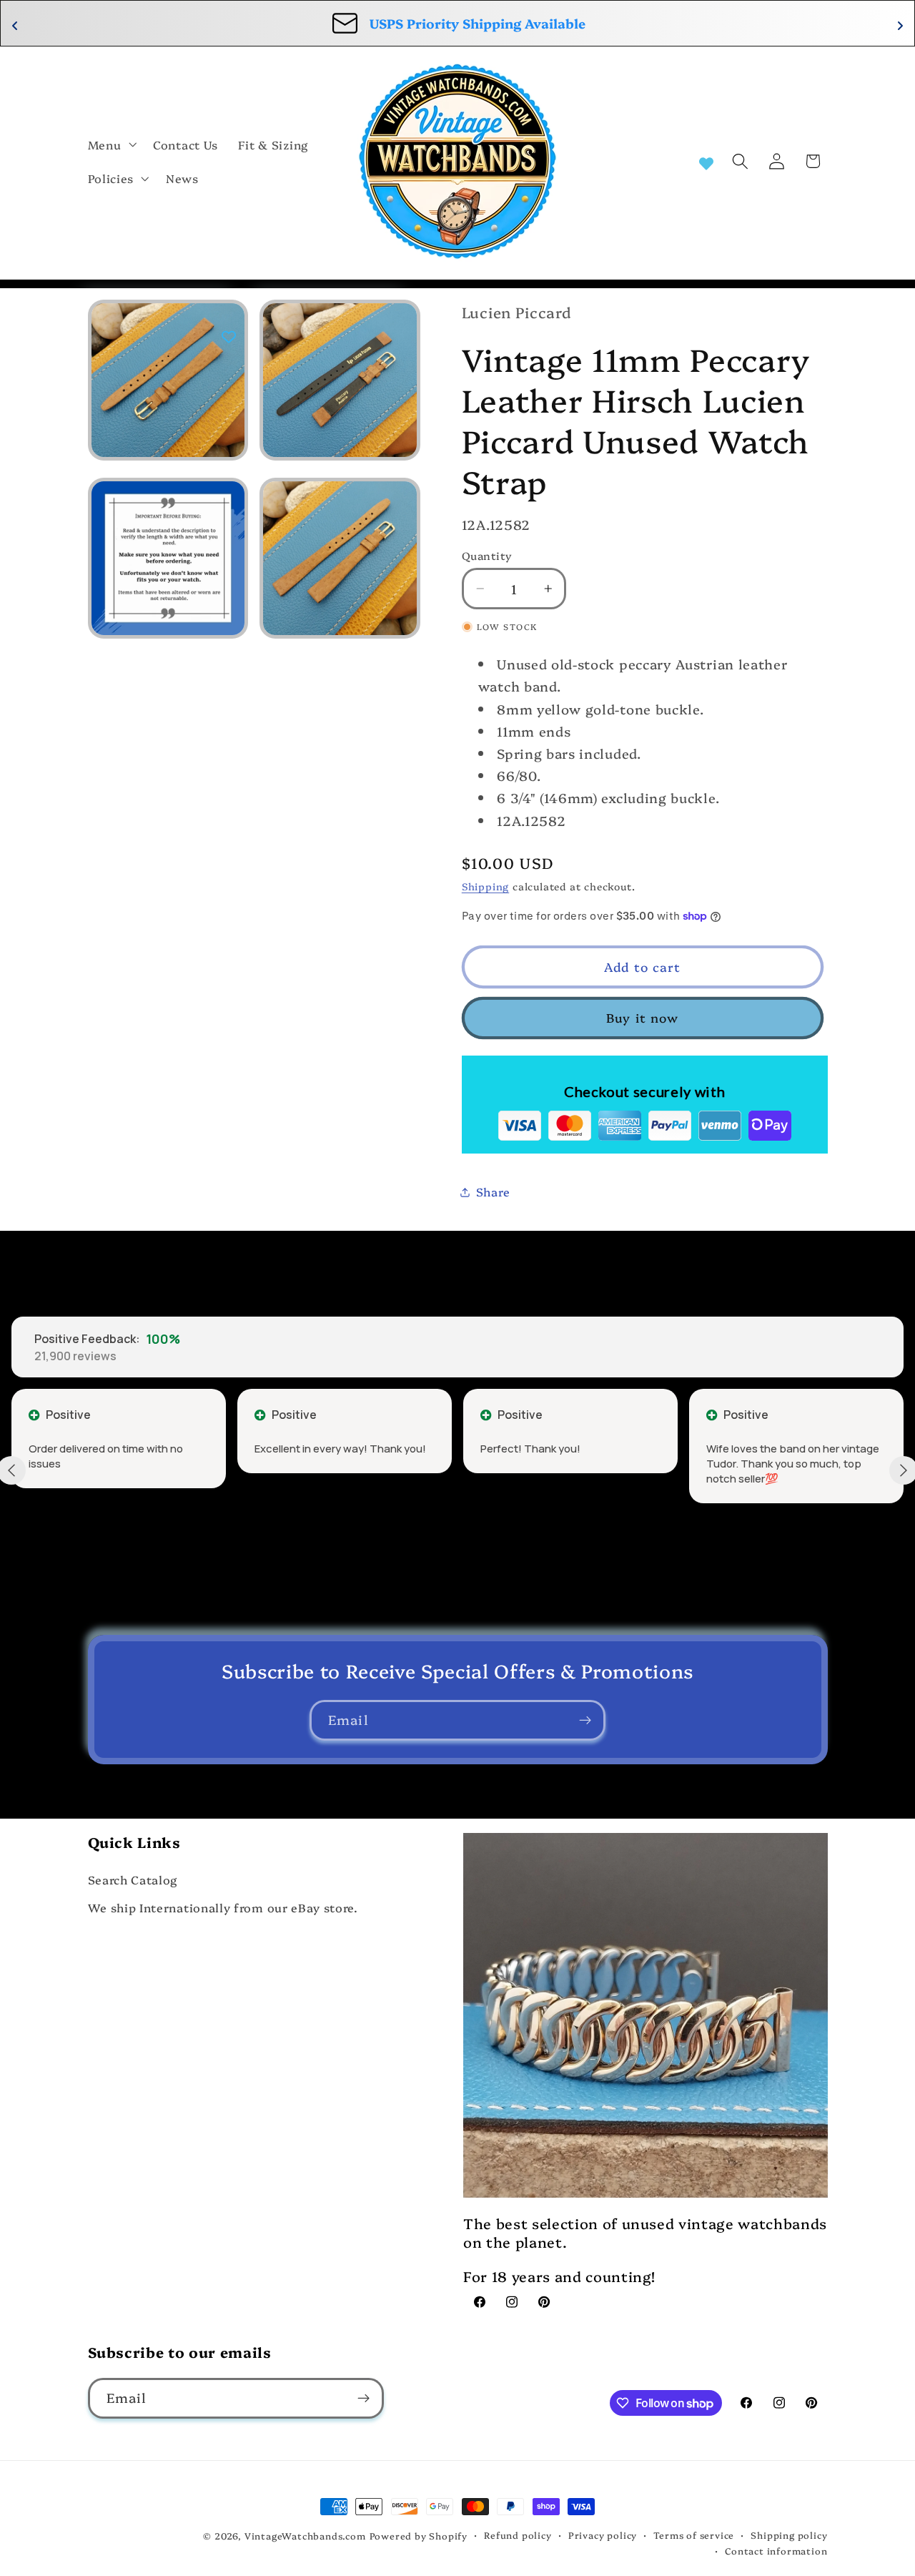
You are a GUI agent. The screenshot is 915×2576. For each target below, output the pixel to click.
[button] (111, 144)
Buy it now (643, 1017)
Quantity (487, 555)
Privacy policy (603, 2535)
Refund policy (518, 2535)
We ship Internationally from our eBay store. (223, 1907)
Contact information (776, 2551)
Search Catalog (133, 1879)
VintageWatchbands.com (305, 2536)
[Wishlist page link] (706, 162)
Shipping (485, 886)
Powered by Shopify (419, 2536)
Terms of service (694, 2535)
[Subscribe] (585, 1721)
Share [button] (493, 1191)
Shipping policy (789, 2535)
